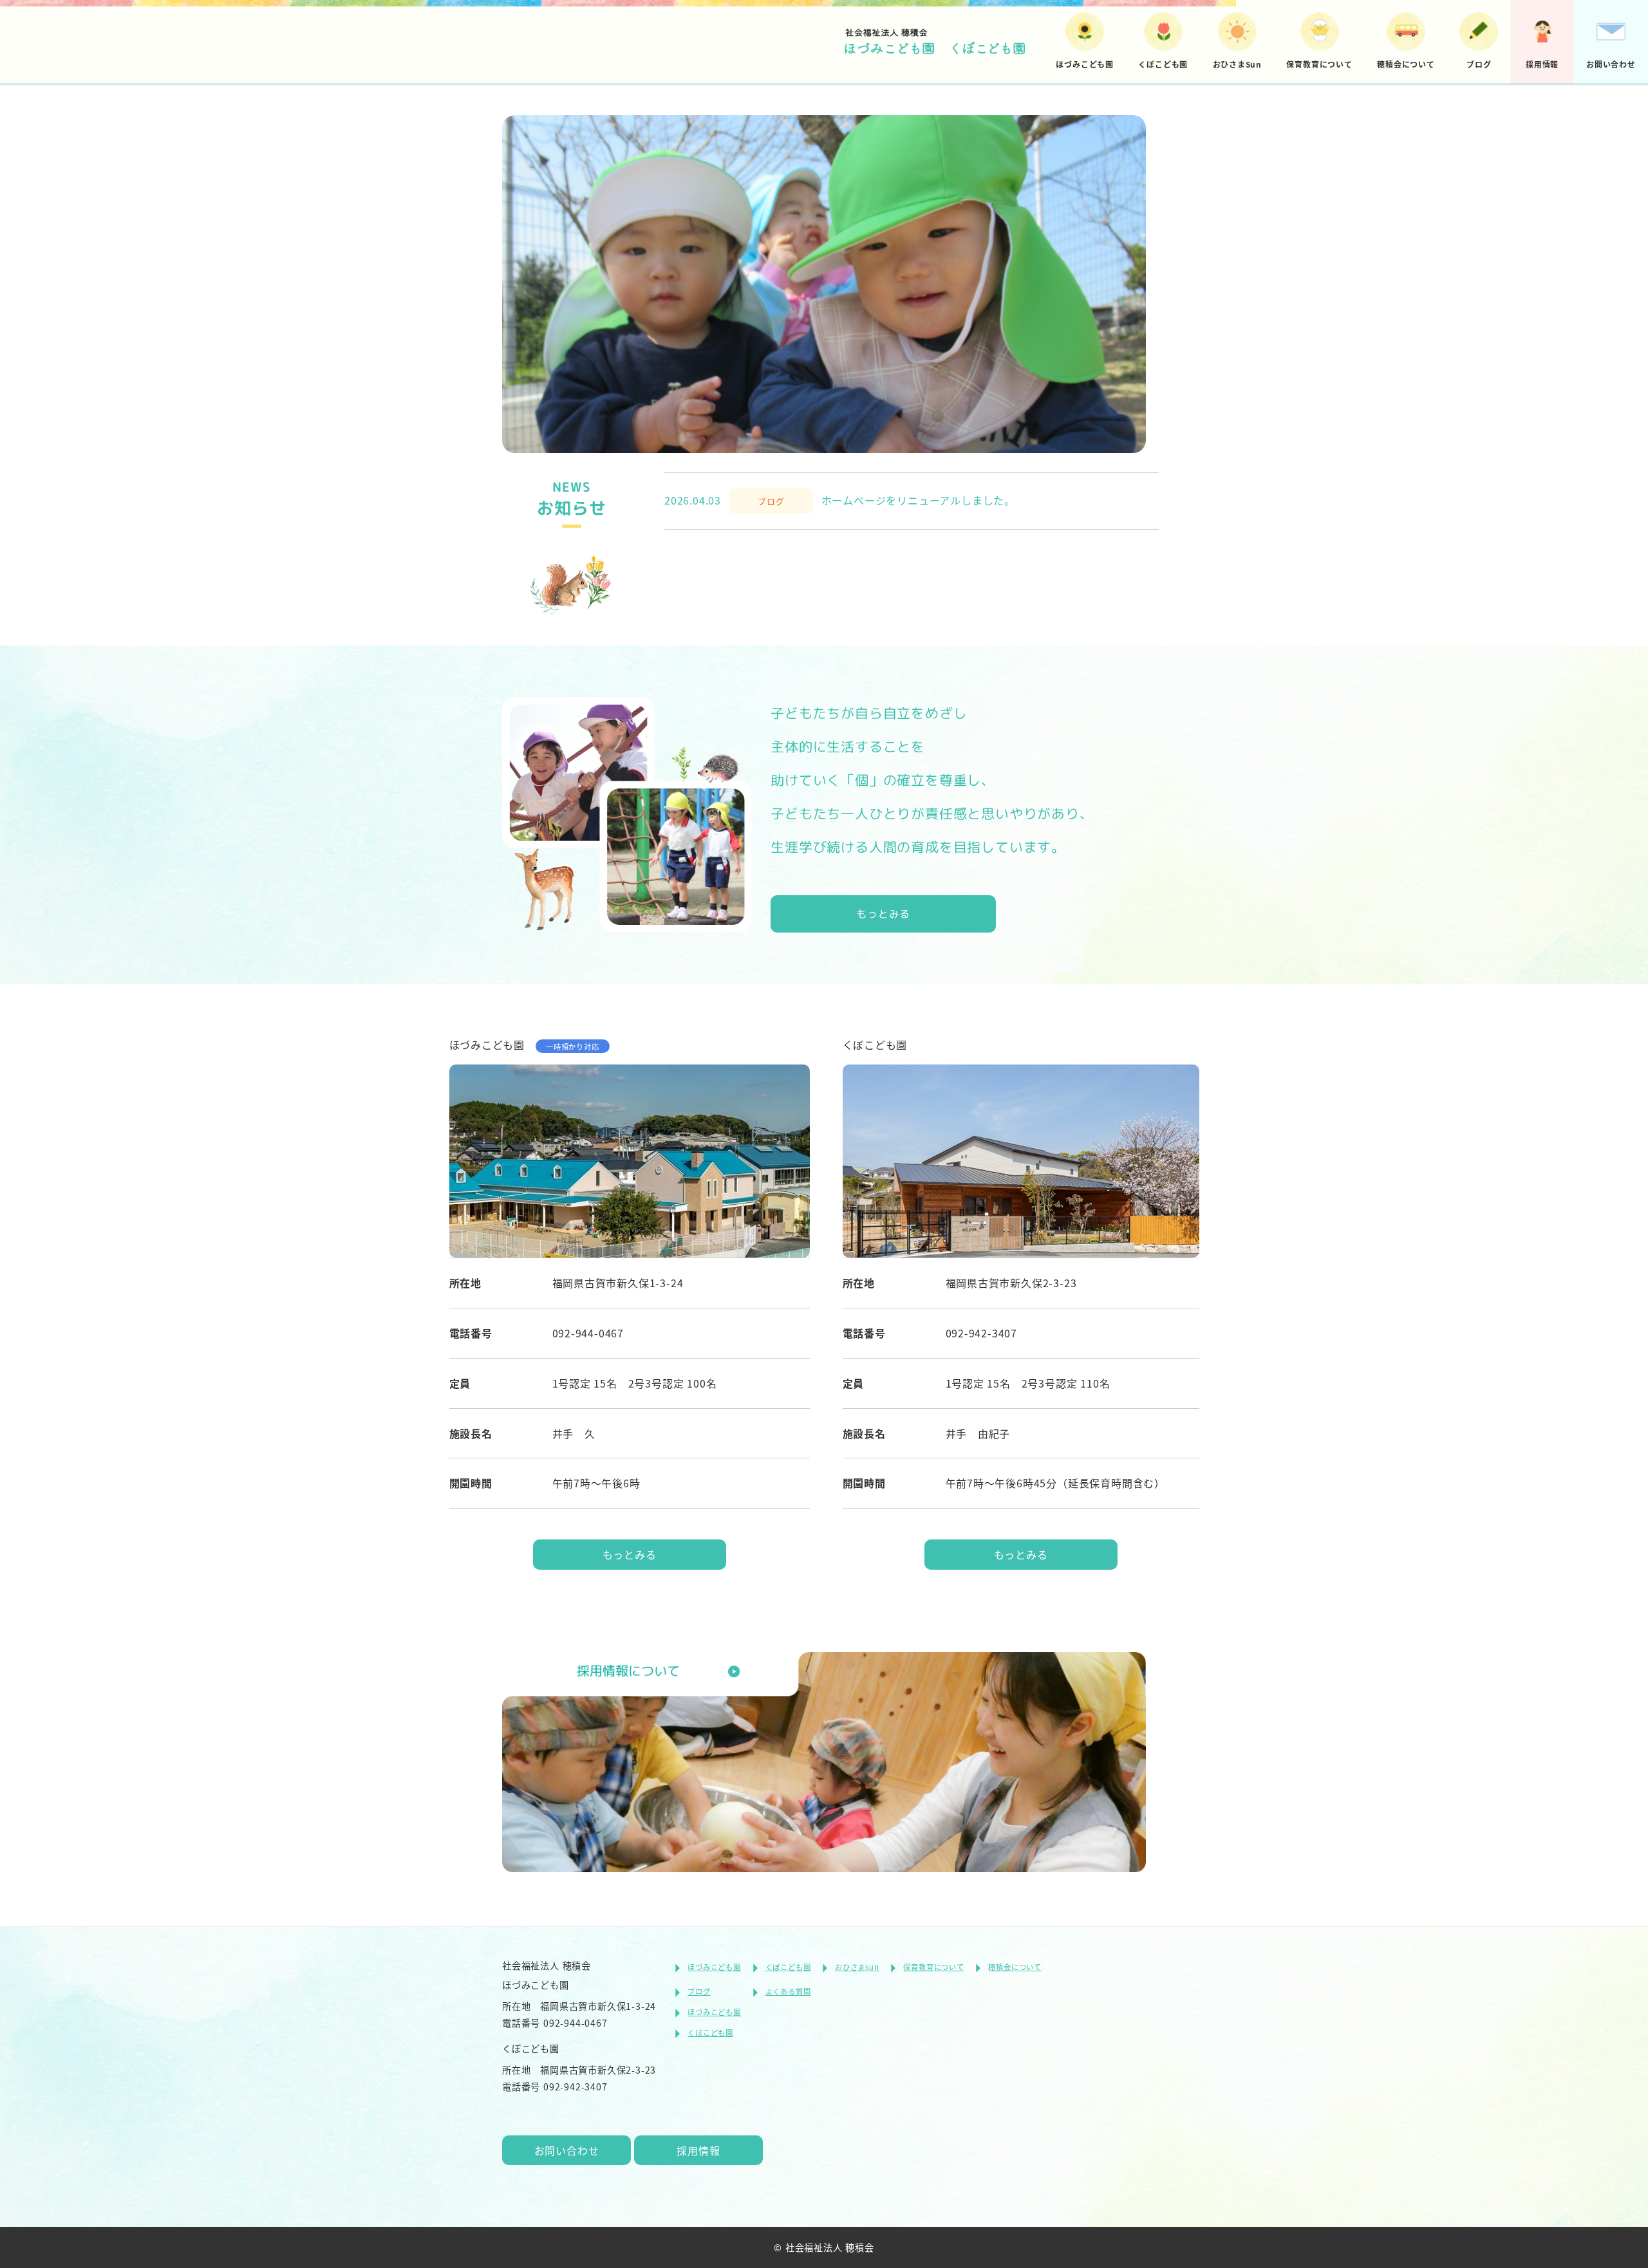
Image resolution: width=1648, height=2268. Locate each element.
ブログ (699, 1991)
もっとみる (883, 914)
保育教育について (933, 1967)
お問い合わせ (567, 2150)
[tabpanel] (824, 276)
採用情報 (698, 2150)
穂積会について (1015, 1967)
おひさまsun (857, 1967)
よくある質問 (788, 1991)
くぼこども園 (788, 1967)
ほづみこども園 (714, 1967)
